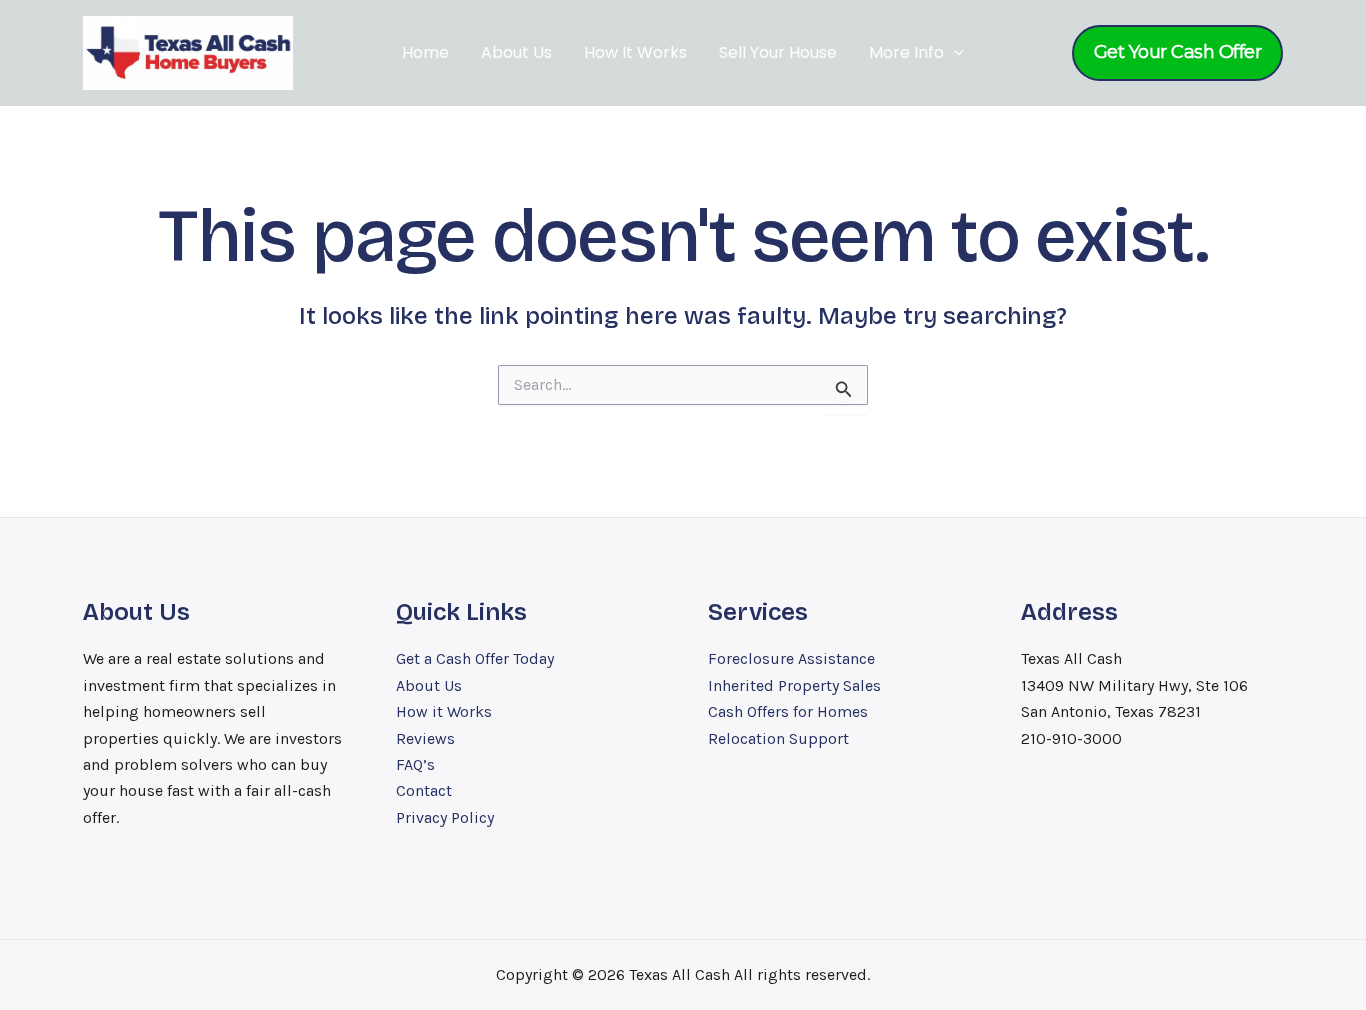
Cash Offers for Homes (788, 711)
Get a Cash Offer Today (475, 658)
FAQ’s (415, 764)
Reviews (425, 738)
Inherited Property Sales (794, 685)
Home (425, 52)
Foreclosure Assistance (791, 658)
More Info (906, 52)
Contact (424, 790)
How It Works (635, 52)
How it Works (444, 711)
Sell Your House (778, 52)
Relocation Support (778, 738)
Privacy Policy (445, 817)
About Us (516, 52)
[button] (954, 53)
